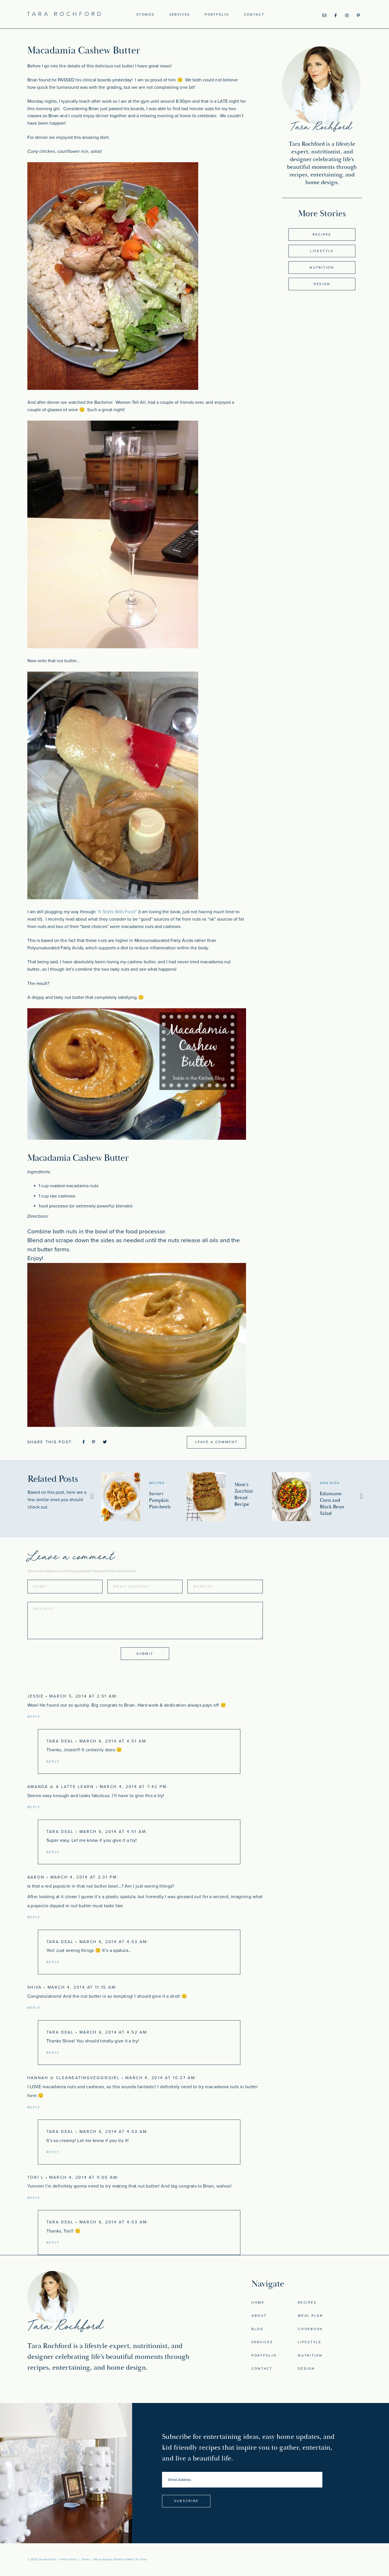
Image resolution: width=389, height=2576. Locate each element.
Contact (254, 15)
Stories (145, 15)
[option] (144, 1497)
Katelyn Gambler (113, 2559)
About (259, 2316)
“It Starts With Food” (117, 912)
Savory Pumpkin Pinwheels (160, 1500)
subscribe (186, 2501)
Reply (34, 1717)
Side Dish (330, 1483)
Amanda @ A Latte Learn (61, 1787)
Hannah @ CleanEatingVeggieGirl (74, 2078)
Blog (258, 2329)
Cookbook (310, 2329)
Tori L (36, 2177)
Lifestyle (322, 251)
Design (322, 284)
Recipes (322, 234)
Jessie (36, 1696)
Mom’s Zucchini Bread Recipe (244, 1494)
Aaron (36, 1877)
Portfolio (217, 15)
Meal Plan (310, 2316)
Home (258, 2303)
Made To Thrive (137, 2559)
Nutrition (322, 268)
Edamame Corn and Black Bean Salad (332, 1503)
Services (180, 15)
